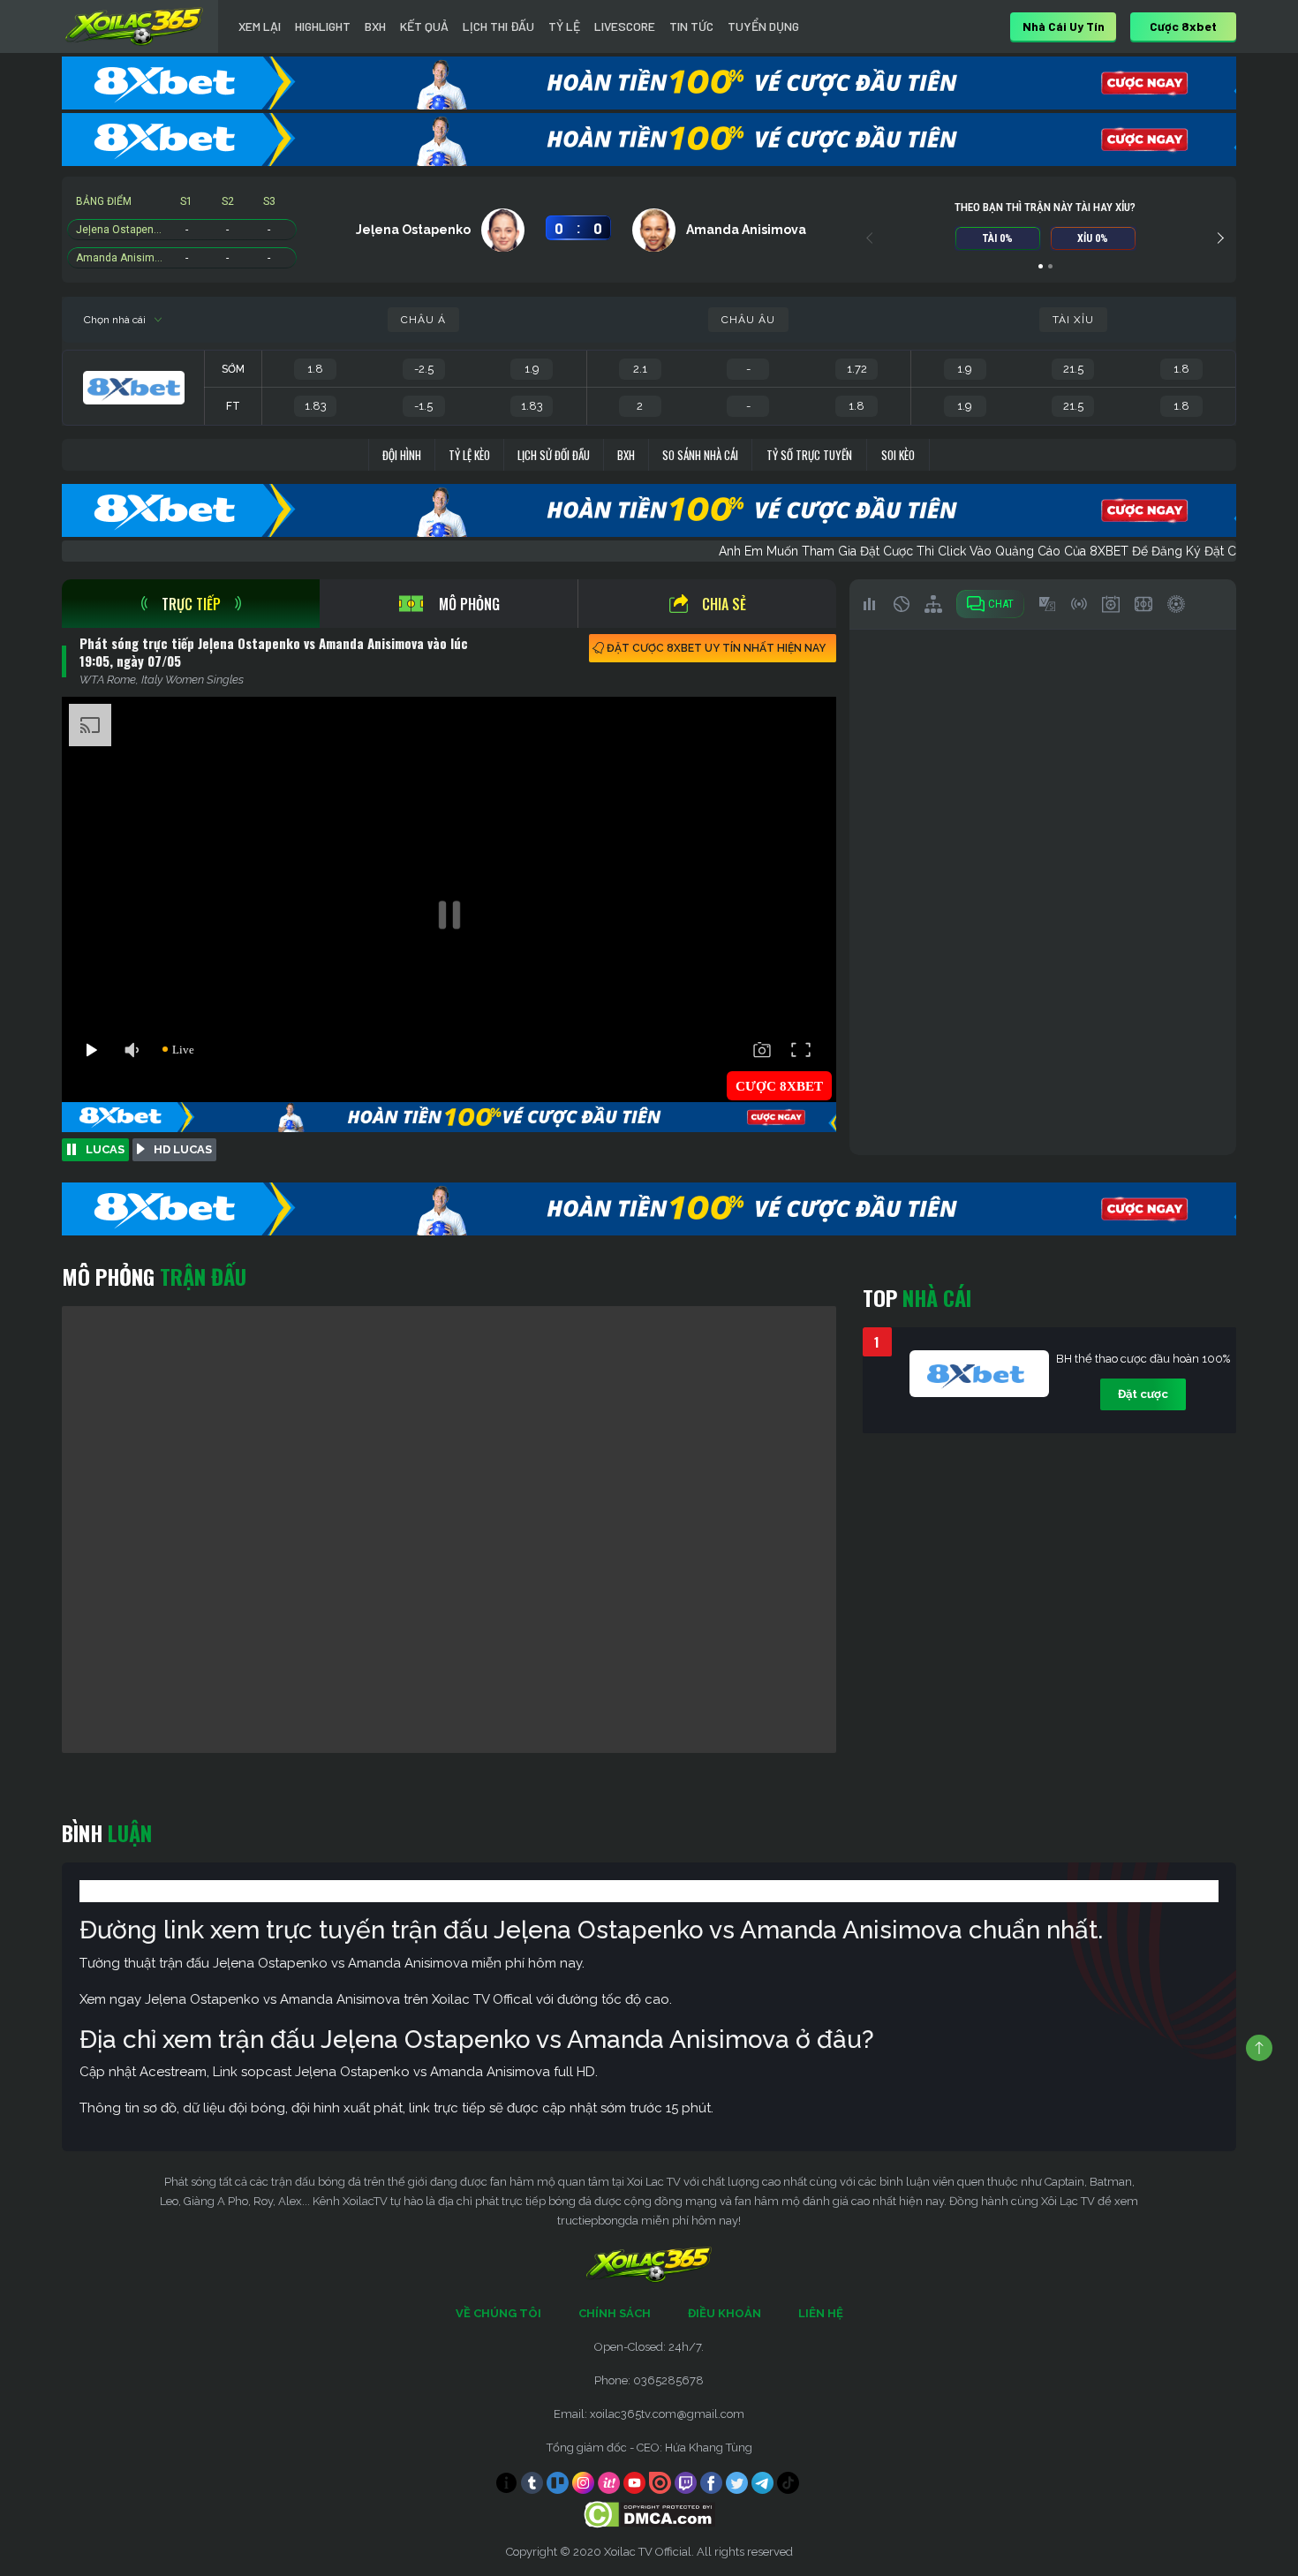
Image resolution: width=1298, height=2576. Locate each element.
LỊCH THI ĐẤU (498, 26)
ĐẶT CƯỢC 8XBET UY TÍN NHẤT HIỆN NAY (716, 648)
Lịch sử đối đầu (554, 455)
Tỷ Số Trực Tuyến (809, 455)
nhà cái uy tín (1064, 26)
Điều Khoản (724, 2313)
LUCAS (105, 1149)
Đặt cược (1143, 1394)
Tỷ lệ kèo (469, 455)
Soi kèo (898, 455)
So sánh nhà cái (700, 455)
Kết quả (424, 26)
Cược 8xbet (1183, 26)
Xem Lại (260, 26)
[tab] (191, 604)
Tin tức (691, 26)
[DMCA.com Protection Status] (649, 2514)
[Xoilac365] (134, 26)
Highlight (323, 26)
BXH (375, 26)
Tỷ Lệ (564, 26)
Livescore (625, 26)
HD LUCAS (183, 1149)
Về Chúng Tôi (498, 2313)
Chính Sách (615, 2313)
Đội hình (402, 455)
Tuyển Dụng (763, 26)
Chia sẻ (724, 604)
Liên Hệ (821, 2313)
